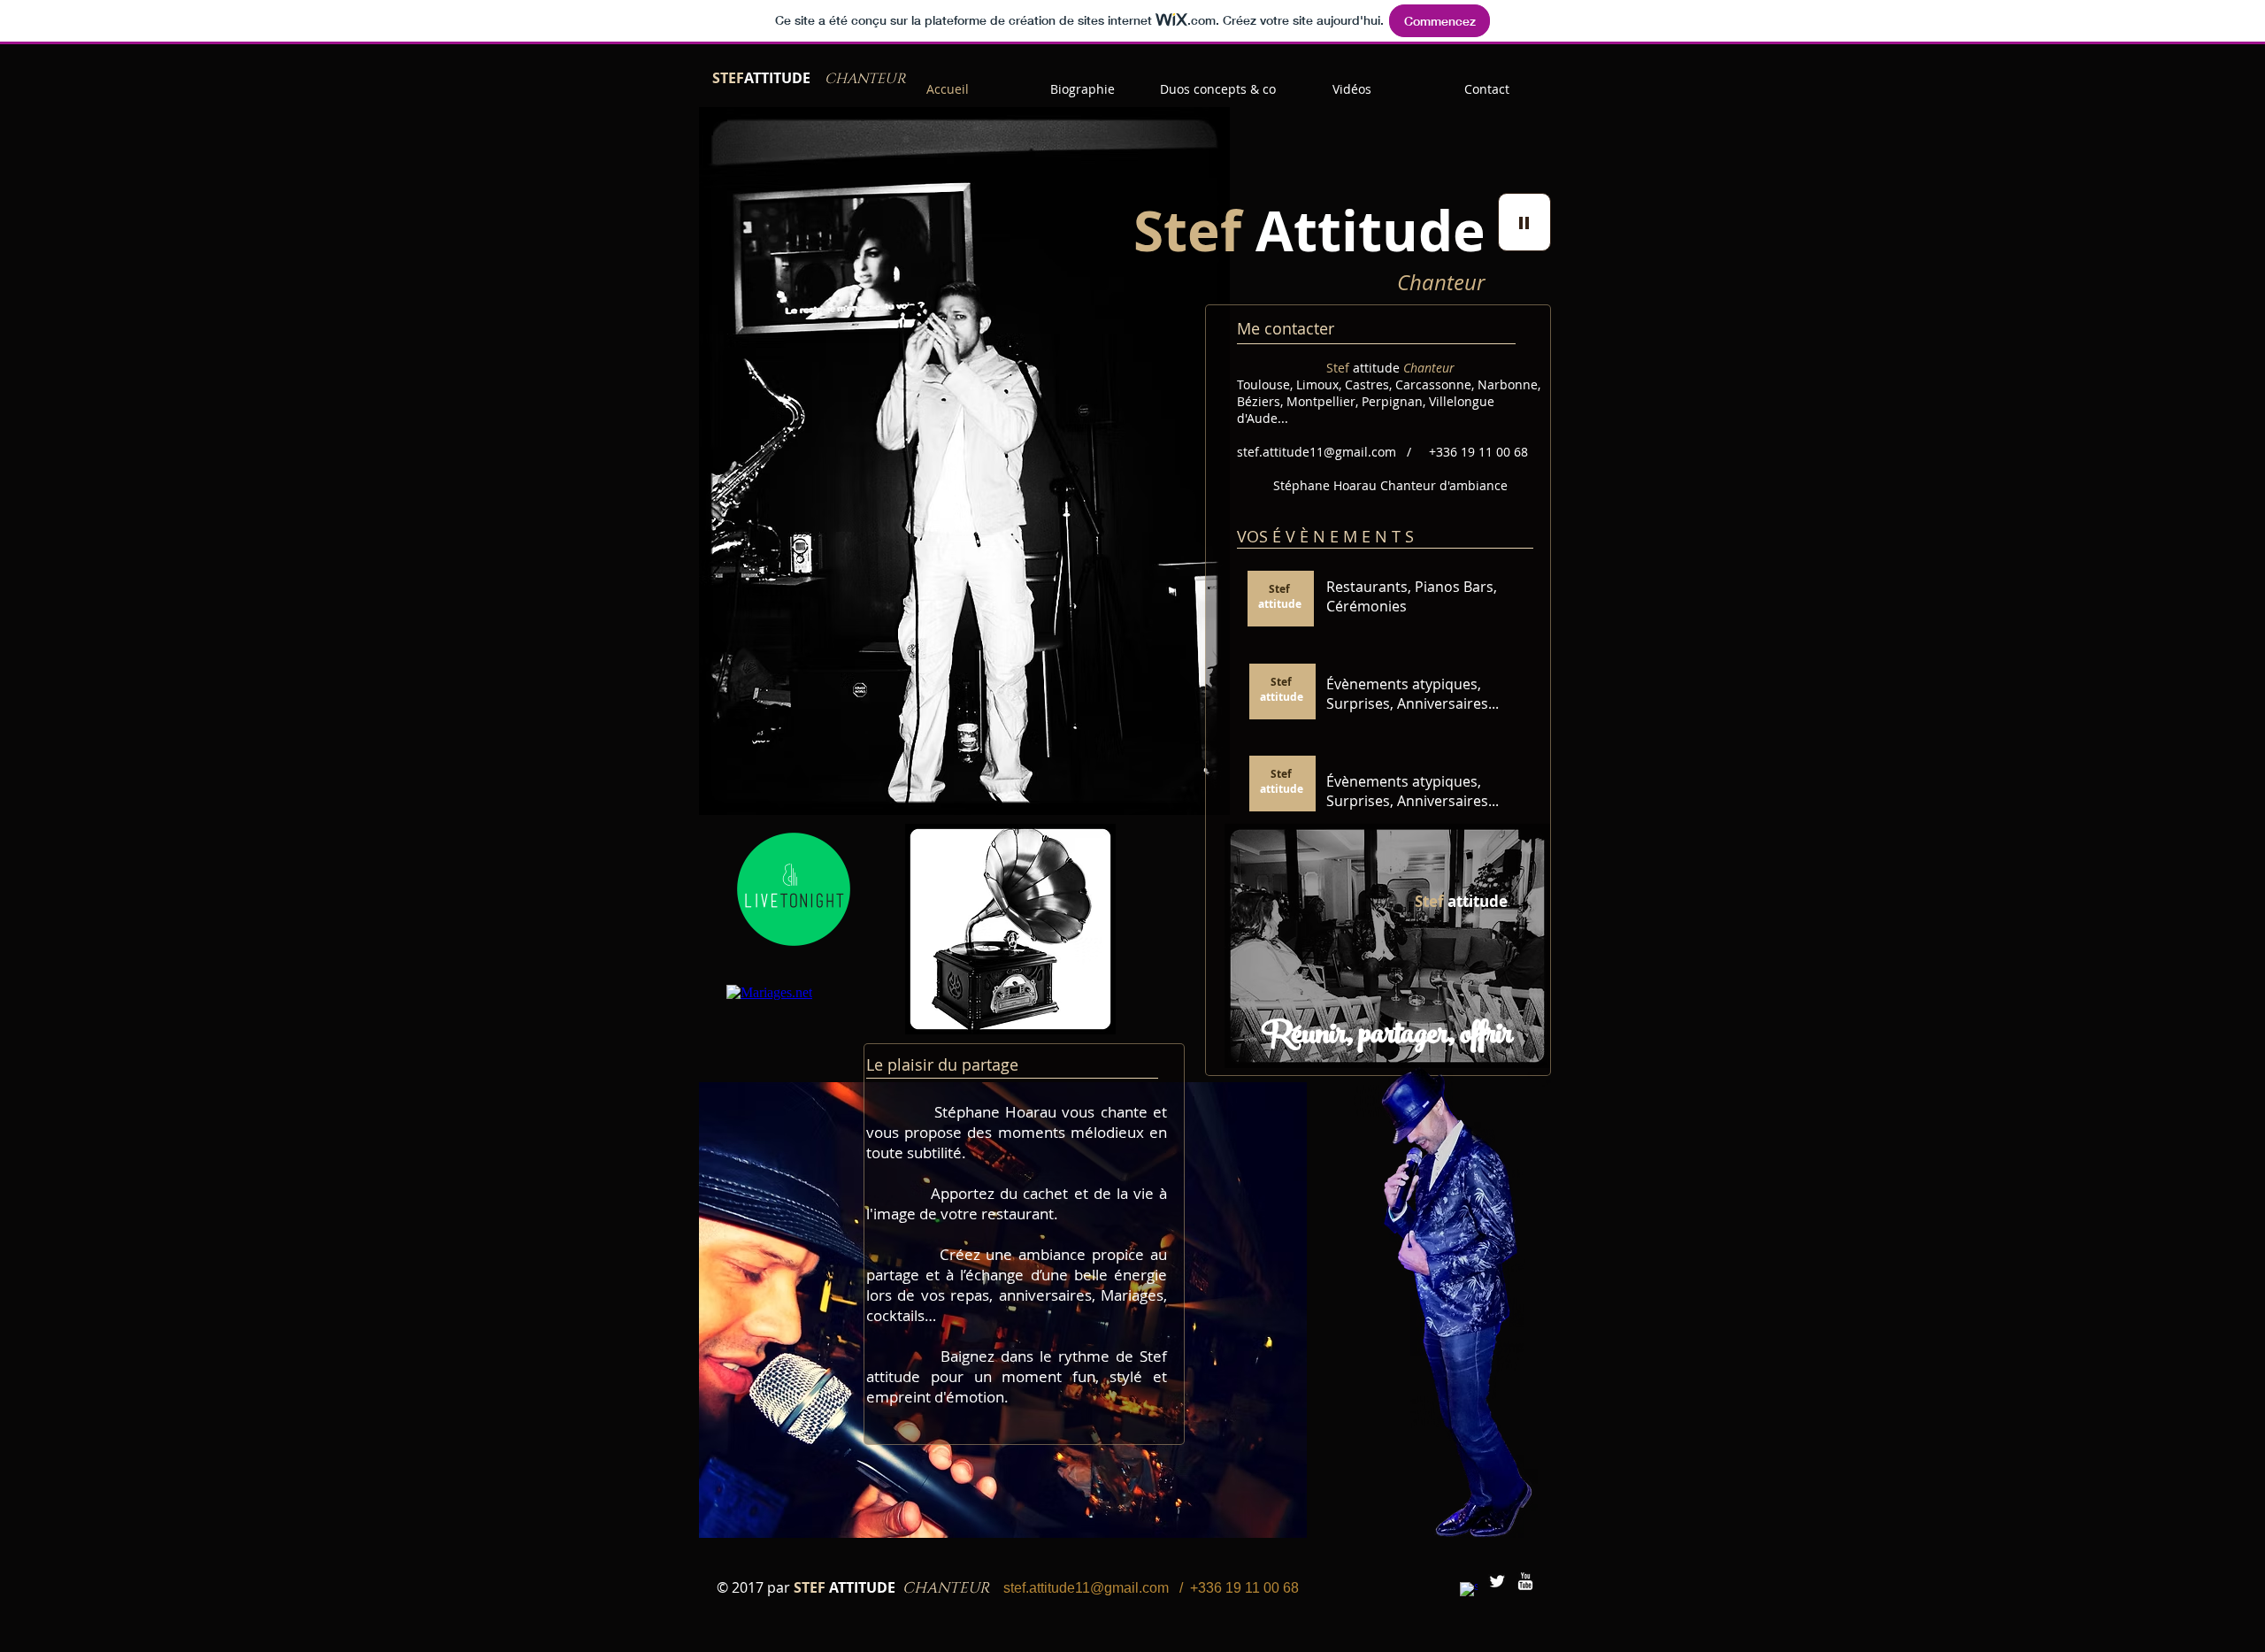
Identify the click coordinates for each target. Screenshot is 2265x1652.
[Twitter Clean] (1497, 1581)
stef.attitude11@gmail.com (1317, 452)
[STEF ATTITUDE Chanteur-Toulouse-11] (1525, 1581)
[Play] (1524, 222)
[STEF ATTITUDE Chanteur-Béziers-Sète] (1469, 1591)
